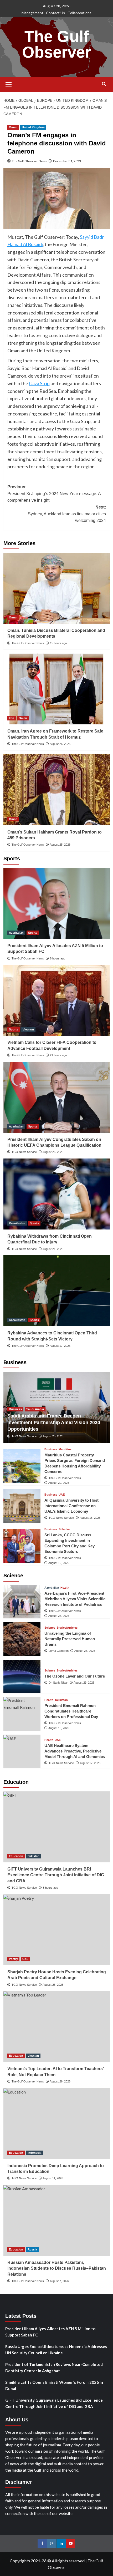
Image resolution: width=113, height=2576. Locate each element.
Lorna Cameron (59, 1651)
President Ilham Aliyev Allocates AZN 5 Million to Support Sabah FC (50, 2332)
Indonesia (34, 2153)
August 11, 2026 (53, 2178)
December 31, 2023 (67, 161)
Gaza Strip (39, 383)
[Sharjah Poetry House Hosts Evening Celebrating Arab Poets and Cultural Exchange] (57, 1930)
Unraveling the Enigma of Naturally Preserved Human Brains (70, 1639)
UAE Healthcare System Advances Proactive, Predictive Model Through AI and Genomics (75, 1751)
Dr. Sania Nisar (58, 1683)
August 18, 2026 (59, 1728)
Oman (13, 127)
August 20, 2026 (59, 1483)
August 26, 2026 (60, 744)
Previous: (54, 494)
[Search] (104, 84)
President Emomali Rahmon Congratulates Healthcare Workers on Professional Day (71, 1711)
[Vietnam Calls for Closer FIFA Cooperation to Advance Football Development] (57, 1000)
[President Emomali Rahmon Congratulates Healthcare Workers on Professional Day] (22, 1714)
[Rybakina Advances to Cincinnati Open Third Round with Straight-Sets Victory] (57, 1291)
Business (15, 1409)
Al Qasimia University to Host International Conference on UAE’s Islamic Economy (71, 1506)
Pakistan (34, 1856)
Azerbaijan (16, 933)
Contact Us (55, 13)
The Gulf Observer (56, 44)
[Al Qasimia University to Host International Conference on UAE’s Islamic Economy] (22, 1506)
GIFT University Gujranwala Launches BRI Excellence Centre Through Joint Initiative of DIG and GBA (56, 1875)
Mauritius (65, 1449)
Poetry (13, 1959)
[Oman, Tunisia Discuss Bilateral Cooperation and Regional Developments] (57, 588)
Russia (32, 2249)
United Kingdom (33, 127)
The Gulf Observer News (29, 161)
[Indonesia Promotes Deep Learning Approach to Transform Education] (57, 2123)
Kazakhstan (17, 1223)
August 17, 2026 (60, 1346)
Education (16, 1856)
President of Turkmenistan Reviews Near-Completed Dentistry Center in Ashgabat (54, 2367)
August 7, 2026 (59, 2281)
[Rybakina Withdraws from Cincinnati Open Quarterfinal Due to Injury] (57, 1194)
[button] (9, 84)
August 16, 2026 (90, 1518)
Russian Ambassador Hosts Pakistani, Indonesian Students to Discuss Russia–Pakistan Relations (57, 2268)
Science (50, 1628)
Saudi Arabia (35, 1409)
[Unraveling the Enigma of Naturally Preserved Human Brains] (22, 1639)
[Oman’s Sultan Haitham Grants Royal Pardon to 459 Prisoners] (57, 790)
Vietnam (28, 1029)
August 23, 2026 (84, 1683)
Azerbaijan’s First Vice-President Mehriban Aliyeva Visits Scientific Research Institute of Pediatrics (75, 1599)
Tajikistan (61, 1700)
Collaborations (79, 13)
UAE (62, 1495)
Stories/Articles (67, 1628)
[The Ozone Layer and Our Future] (22, 1676)
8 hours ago (58, 958)
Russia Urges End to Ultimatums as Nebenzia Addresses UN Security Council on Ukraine (56, 2350)
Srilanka (64, 1529)
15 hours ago (58, 643)
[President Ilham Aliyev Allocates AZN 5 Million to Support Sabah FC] (57, 903)
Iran (12, 718)
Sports (33, 933)
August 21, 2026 (53, 1249)
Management (32, 13)
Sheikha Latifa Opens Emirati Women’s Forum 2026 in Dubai (54, 2385)
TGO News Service (24, 1152)
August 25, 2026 (60, 845)
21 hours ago (58, 1055)
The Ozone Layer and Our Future (75, 1676)
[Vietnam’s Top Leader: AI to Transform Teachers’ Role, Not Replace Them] (57, 2026)
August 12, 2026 (59, 1563)
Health (65, 1588)
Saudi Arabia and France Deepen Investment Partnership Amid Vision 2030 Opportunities (54, 1422)
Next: (67, 514)
